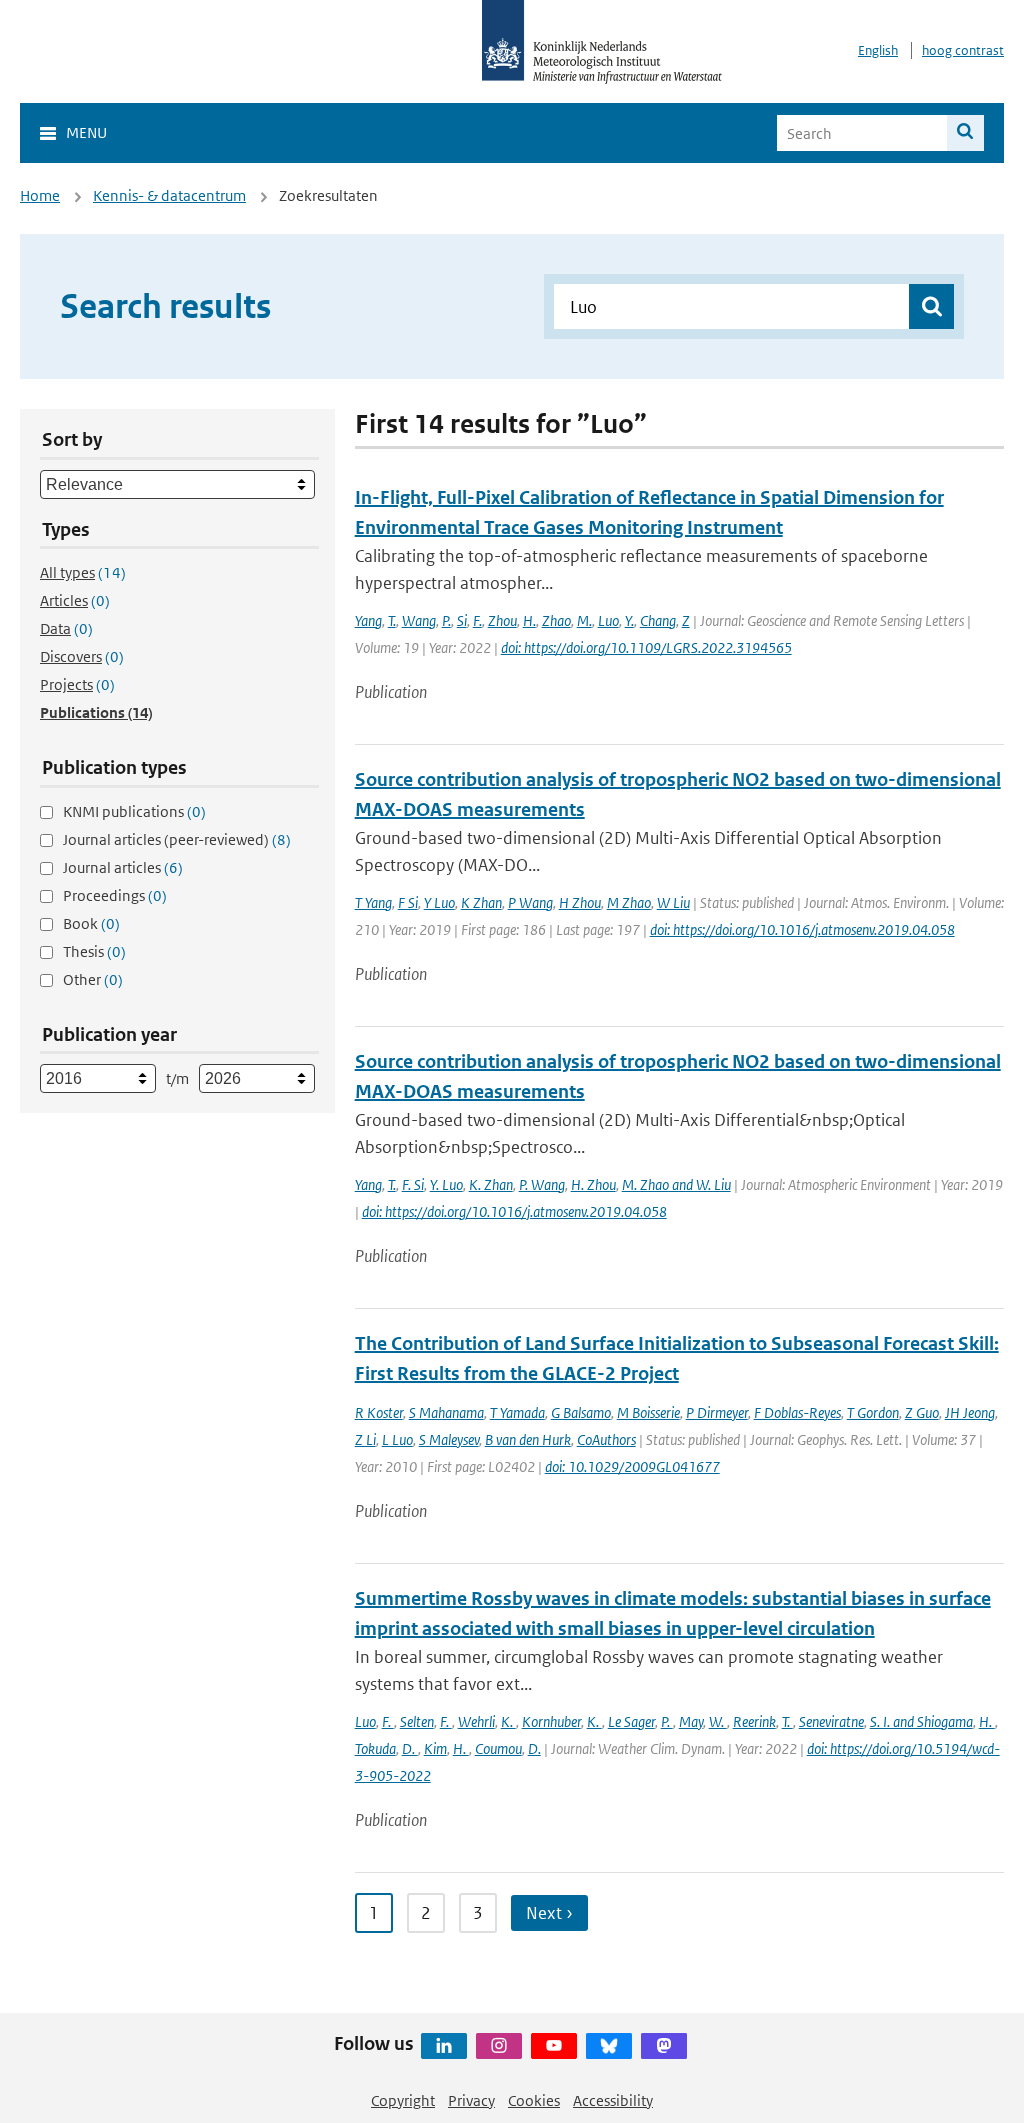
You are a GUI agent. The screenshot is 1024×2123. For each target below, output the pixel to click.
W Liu (673, 902)
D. (410, 1748)
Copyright (403, 2100)
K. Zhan (491, 1184)
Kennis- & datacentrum (169, 195)
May (691, 1721)
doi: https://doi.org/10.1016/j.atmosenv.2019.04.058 (802, 929)
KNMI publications (134, 811)
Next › (549, 1913)
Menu (86, 132)
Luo (608, 620)
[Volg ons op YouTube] (554, 2046)
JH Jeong (970, 1412)
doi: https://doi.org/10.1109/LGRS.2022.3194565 (646, 647)
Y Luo (439, 902)
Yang (368, 620)
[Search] (965, 133)
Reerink (754, 1721)
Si (462, 620)
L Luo (397, 1439)
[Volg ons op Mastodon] (664, 2046)
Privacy (471, 2100)
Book (91, 923)
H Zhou (580, 902)
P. (446, 620)
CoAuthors (606, 1439)
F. (477, 620)
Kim (435, 1748)
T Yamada (517, 1412)
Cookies (534, 2100)
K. (508, 1721)
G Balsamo (581, 1412)
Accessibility (613, 2100)
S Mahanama (446, 1412)
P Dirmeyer (717, 1412)
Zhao (556, 620)
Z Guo (922, 1412)
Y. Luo (446, 1184)
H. (529, 620)
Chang (658, 620)
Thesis (94, 951)
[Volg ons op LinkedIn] (444, 2046)
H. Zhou (593, 1184)
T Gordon (873, 1412)
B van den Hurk (528, 1439)
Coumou (498, 1748)
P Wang (530, 902)
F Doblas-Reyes (797, 1412)
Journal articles (123, 867)
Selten (417, 1721)
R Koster (379, 1412)
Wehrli (476, 1721)
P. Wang (542, 1184)
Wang (419, 620)
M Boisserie (648, 1412)
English (878, 50)
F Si (408, 902)
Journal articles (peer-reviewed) (177, 839)
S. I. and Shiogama (921, 1721)
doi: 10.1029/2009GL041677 (632, 1466)
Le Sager (631, 1721)
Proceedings (115, 895)
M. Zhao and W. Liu (676, 1184)
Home (40, 195)
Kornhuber (551, 1721)
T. (392, 620)
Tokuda (375, 1748)
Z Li (365, 1439)
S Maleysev (449, 1439)
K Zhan (481, 902)
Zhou (502, 620)
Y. (629, 620)
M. (584, 620)
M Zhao (629, 902)
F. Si (413, 1184)
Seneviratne (831, 1721)
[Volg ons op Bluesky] (609, 2046)
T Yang (373, 902)
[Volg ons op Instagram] (499, 2046)
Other (93, 979)
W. (718, 1721)
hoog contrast (963, 50)
